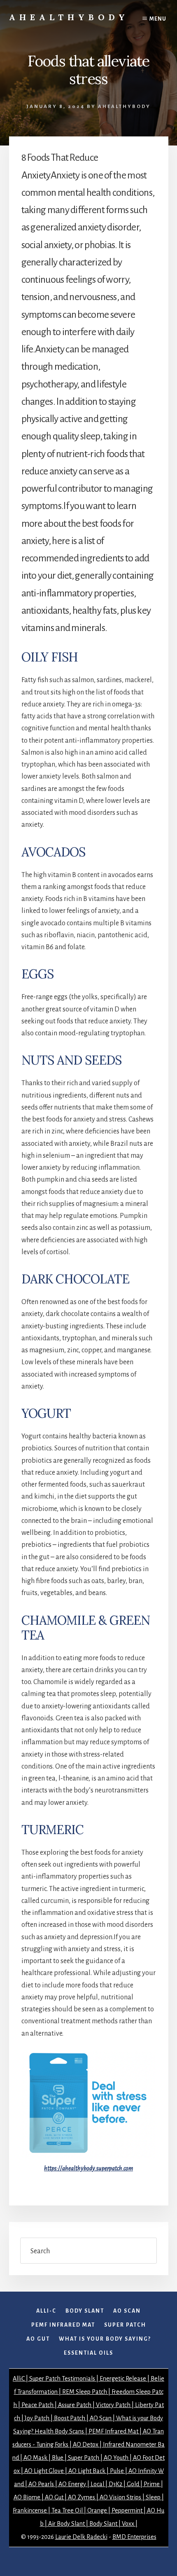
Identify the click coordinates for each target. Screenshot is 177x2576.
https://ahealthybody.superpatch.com (88, 2168)
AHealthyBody (69, 17)
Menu (158, 19)
